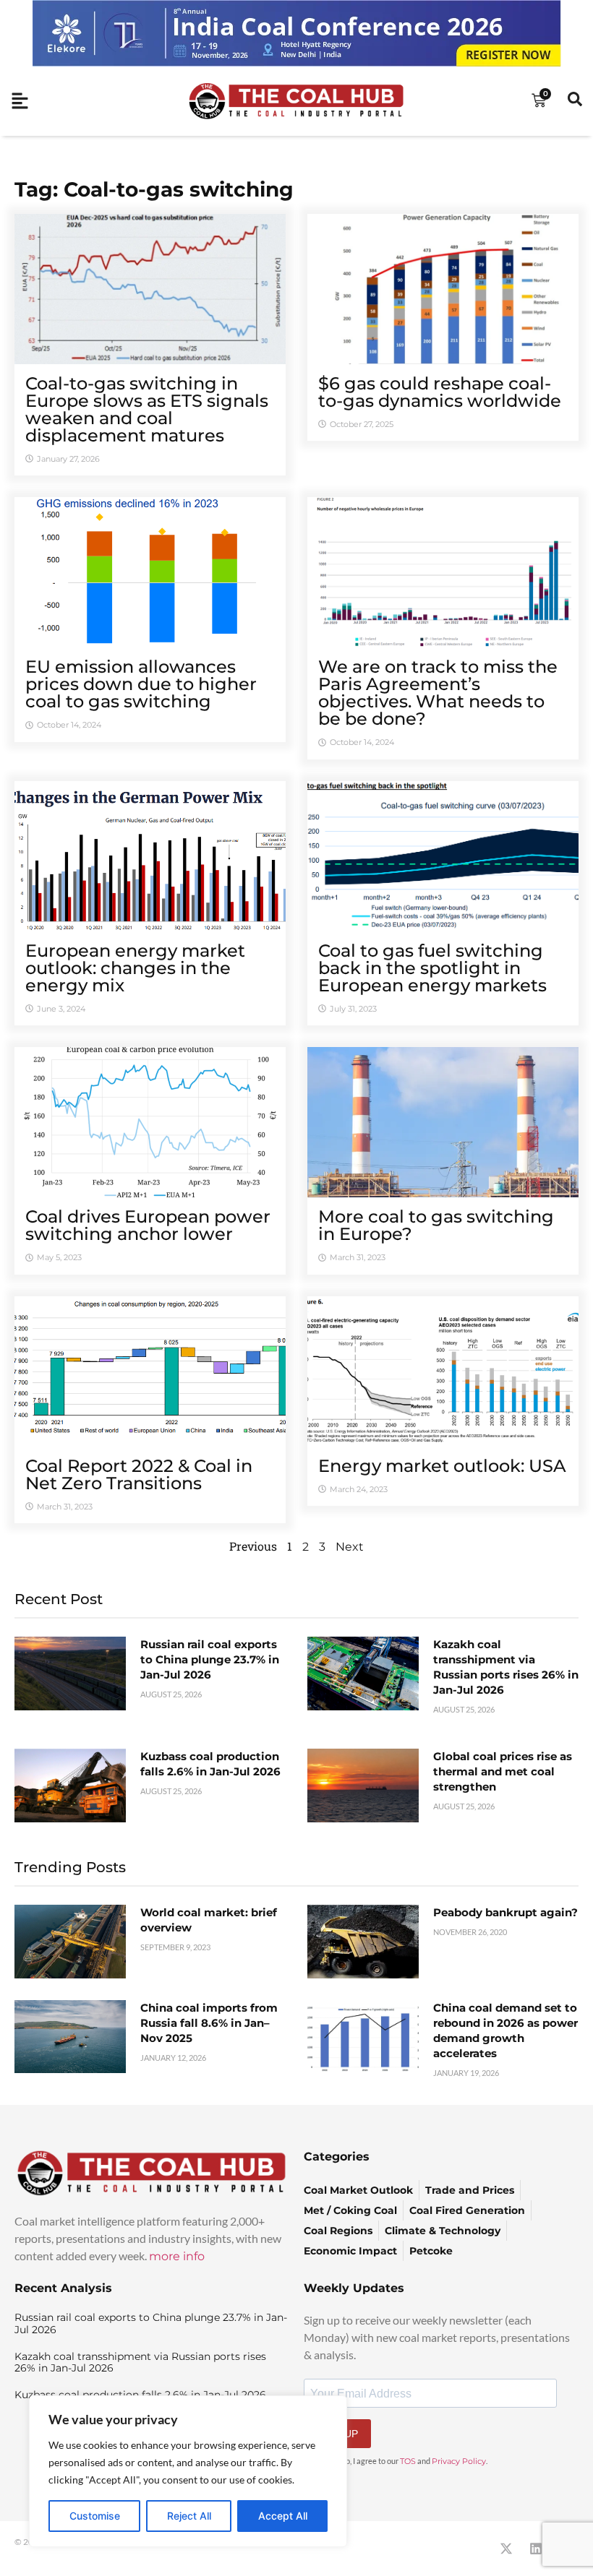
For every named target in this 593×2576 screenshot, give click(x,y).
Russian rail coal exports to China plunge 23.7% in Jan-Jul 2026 (210, 1659)
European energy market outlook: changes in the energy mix (135, 968)
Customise (95, 2516)
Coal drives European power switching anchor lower (148, 1225)
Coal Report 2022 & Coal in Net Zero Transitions (139, 1474)
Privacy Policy (459, 2461)
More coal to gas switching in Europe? (436, 1225)
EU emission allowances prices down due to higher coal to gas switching (141, 684)
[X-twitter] (506, 2549)
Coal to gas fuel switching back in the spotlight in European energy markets (432, 968)
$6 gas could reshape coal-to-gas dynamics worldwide (440, 392)
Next (350, 1547)
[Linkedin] (536, 2549)
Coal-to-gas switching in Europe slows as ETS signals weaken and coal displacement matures (147, 409)
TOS (408, 2461)
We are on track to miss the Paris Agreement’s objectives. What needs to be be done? (438, 693)
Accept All (283, 2516)
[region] (188, 2471)
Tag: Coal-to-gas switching (154, 189)
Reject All (189, 2516)
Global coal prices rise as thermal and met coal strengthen (503, 1771)
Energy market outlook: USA (442, 1466)
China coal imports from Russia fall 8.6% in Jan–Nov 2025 (209, 2023)
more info (177, 2256)
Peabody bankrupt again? (505, 1912)
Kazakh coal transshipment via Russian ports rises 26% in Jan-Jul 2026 (140, 2362)
